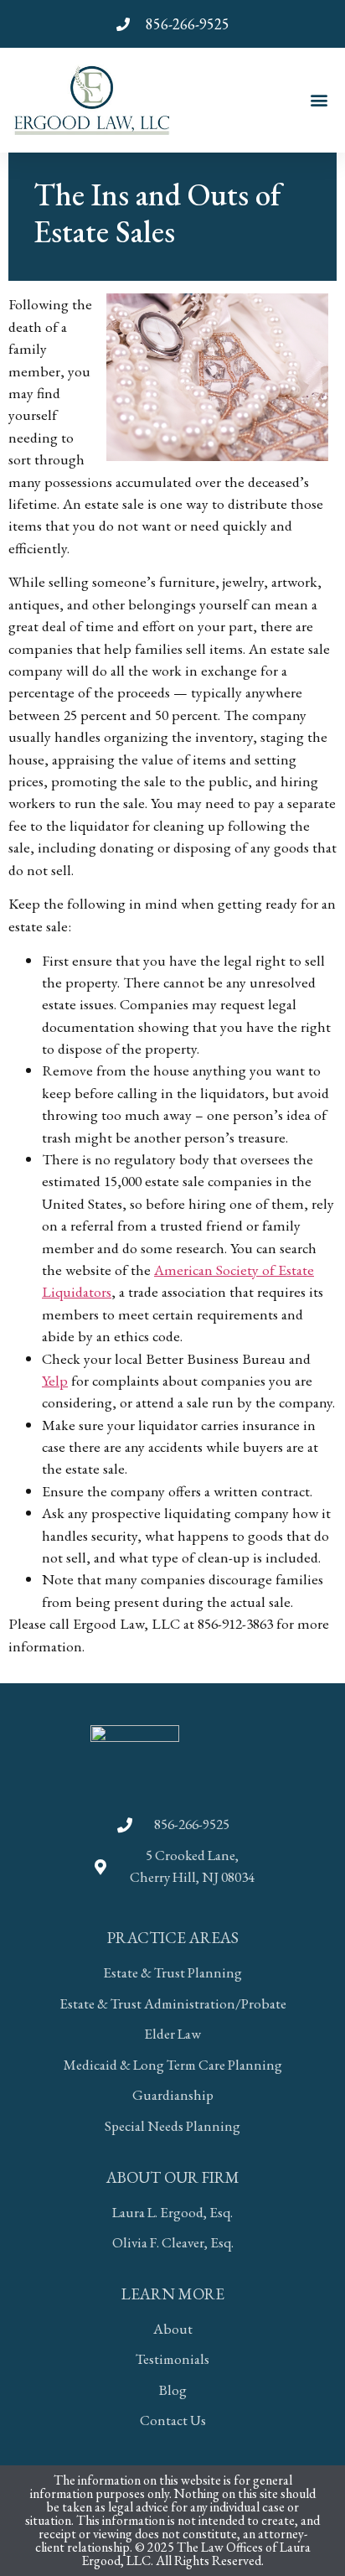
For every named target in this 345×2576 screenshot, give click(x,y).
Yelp (55, 1380)
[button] (319, 100)
